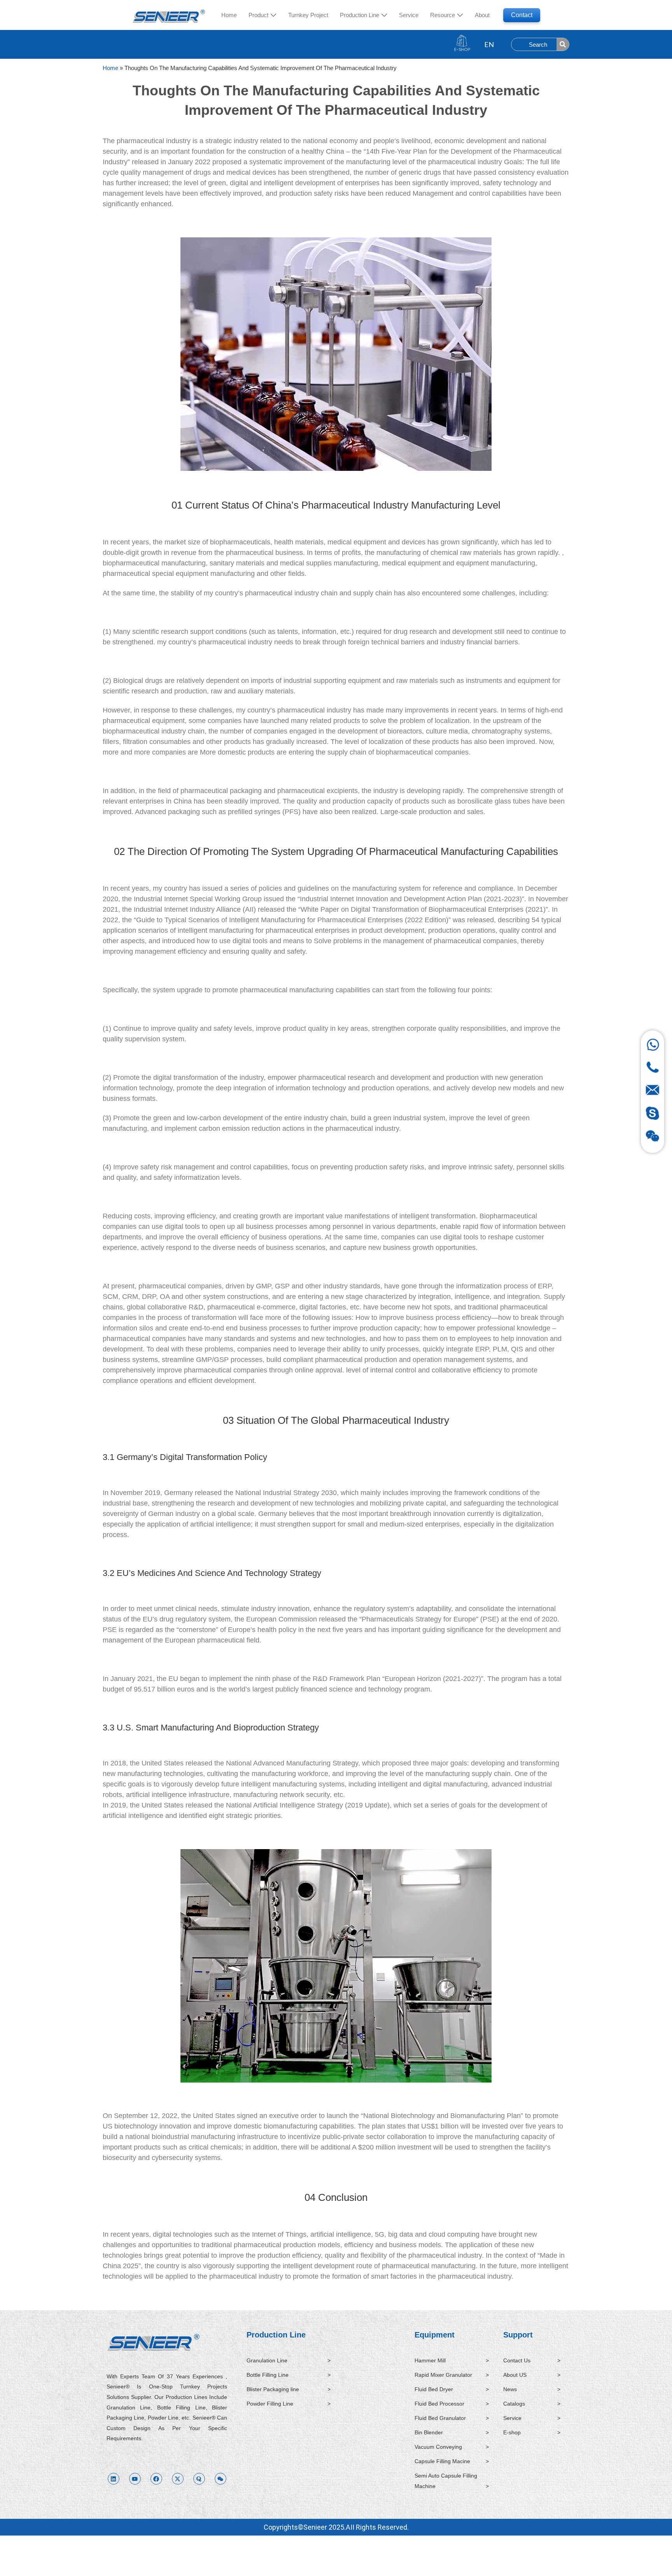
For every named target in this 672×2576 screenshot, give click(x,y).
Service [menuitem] (409, 15)
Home (110, 68)
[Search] (563, 44)
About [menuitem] (482, 15)
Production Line (276, 2335)
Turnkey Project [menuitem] (308, 15)
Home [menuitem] (229, 15)
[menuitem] (262, 15)
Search (538, 45)
